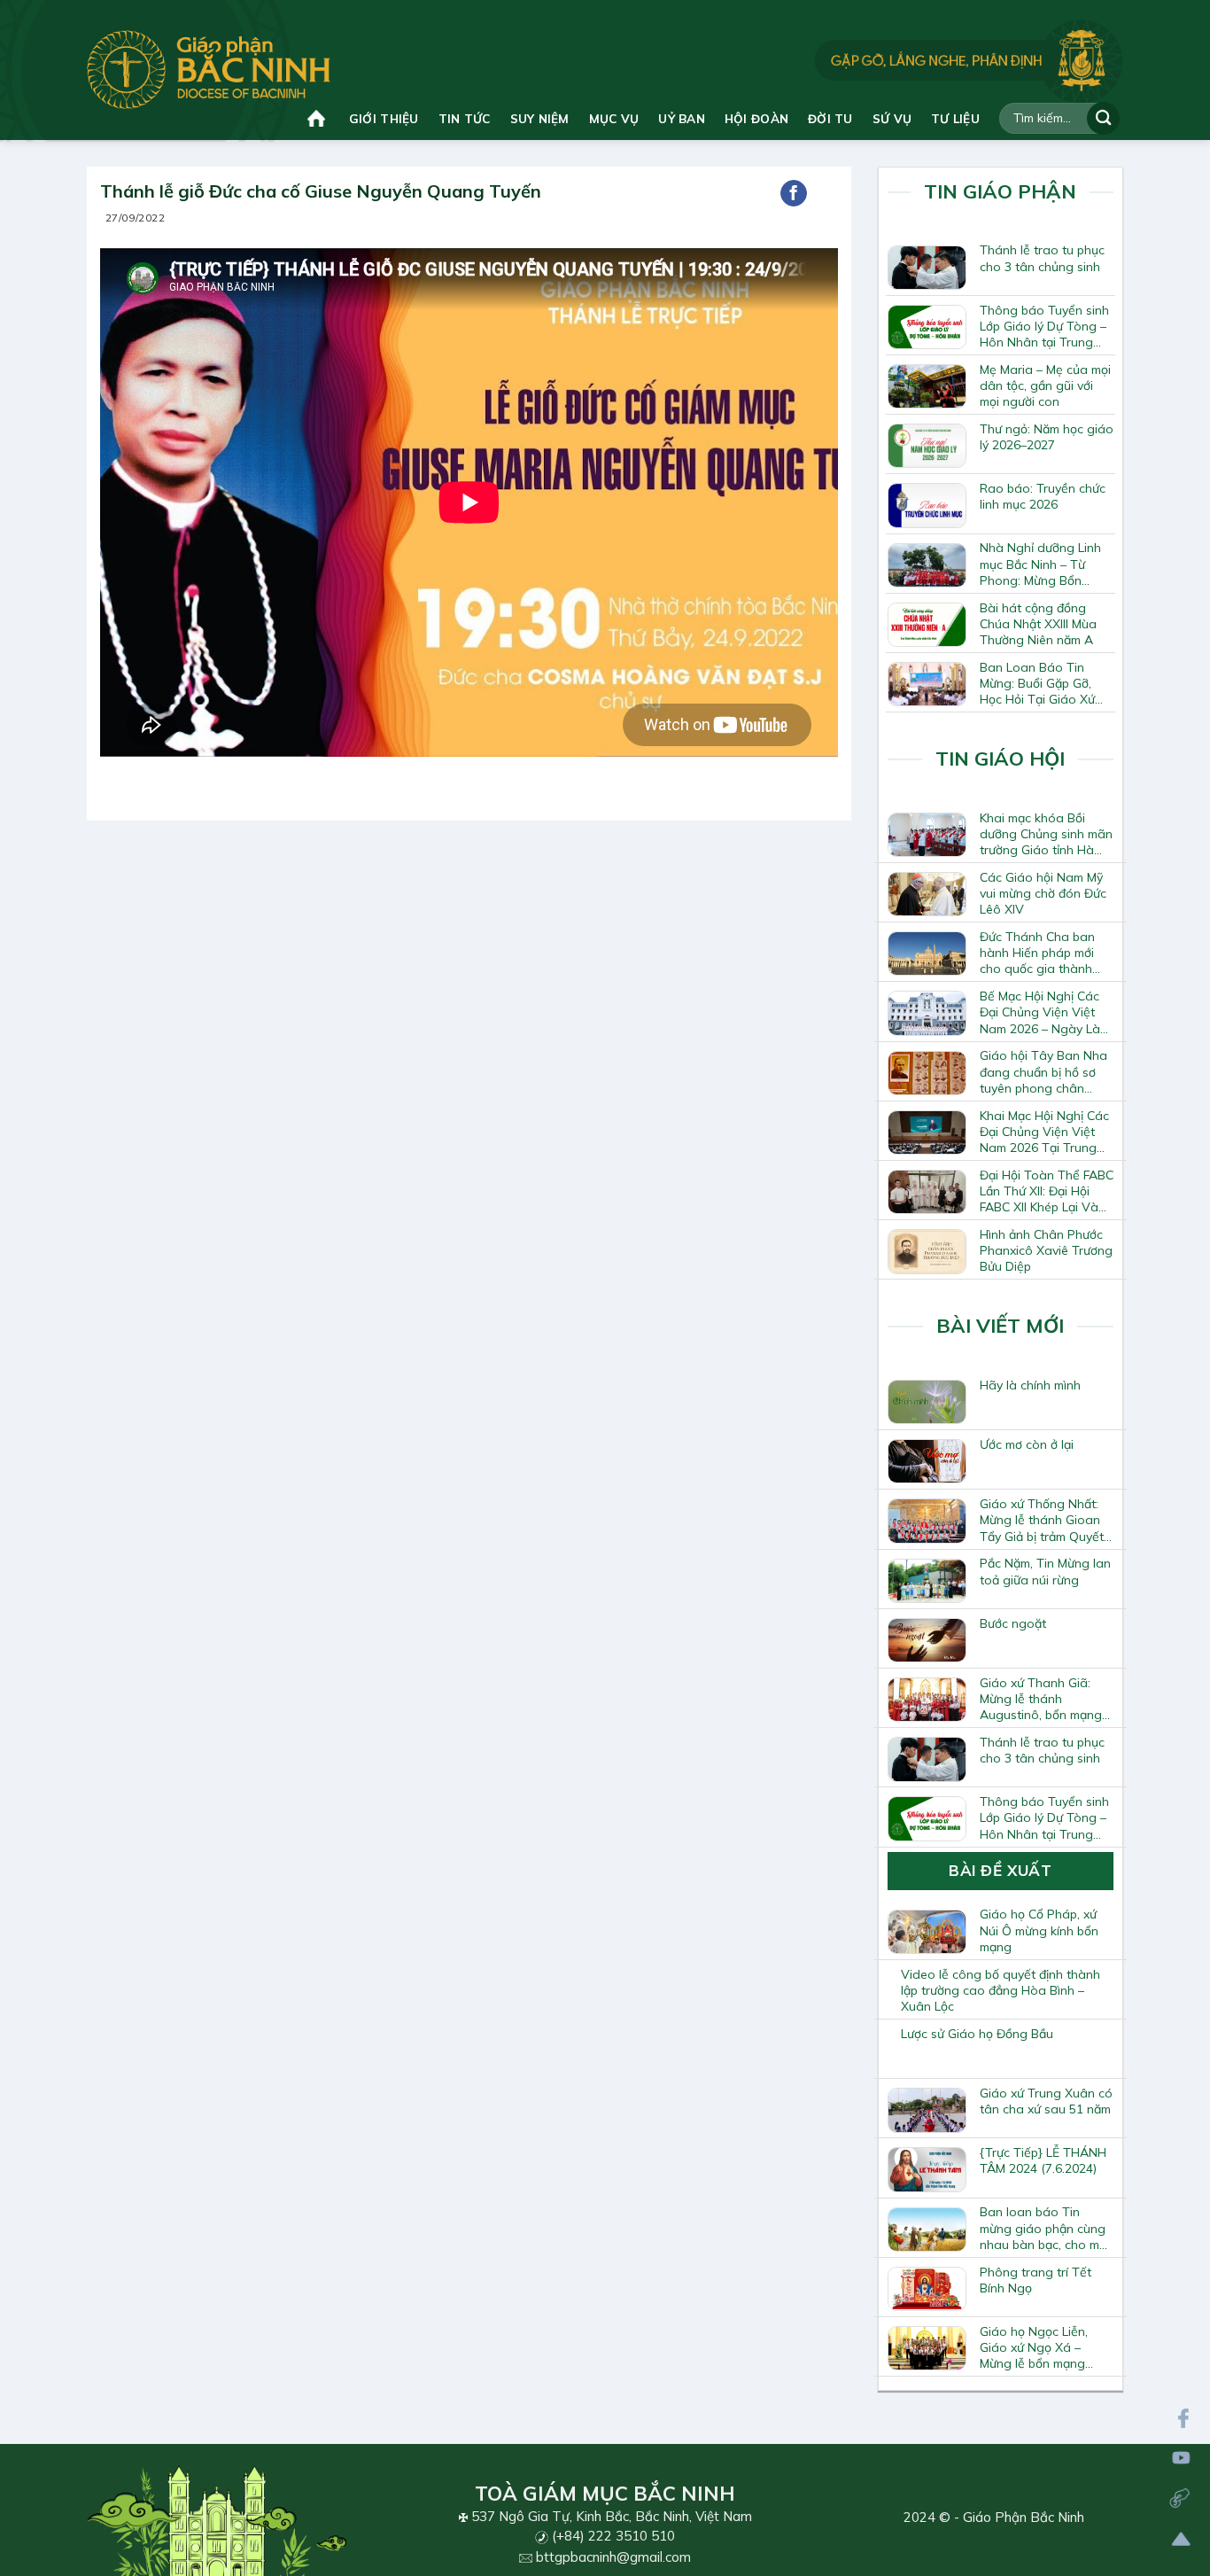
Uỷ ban (682, 118)
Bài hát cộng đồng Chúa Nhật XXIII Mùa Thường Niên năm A (1038, 624)
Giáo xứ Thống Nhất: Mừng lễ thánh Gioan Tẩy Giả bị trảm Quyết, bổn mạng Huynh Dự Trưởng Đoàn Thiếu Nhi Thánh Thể (1047, 1520)
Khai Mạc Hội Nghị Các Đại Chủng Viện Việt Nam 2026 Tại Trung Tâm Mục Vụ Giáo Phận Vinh (1044, 1132)
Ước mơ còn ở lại (1027, 1444)
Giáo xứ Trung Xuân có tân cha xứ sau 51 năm (1046, 2101)
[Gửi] (1103, 118)
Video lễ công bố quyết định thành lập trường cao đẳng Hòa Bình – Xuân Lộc (1001, 1990)
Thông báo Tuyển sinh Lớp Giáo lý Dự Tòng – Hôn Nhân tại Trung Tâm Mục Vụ (1044, 326)
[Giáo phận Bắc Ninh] (209, 70)
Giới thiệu (384, 118)
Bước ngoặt (1013, 1623)
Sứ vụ (892, 118)
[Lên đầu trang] (1181, 2539)
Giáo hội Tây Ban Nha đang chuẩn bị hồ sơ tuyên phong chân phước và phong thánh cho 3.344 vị (1045, 1071)
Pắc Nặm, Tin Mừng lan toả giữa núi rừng (1045, 1571)
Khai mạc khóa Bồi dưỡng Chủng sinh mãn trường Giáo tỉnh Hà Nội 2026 (1046, 834)
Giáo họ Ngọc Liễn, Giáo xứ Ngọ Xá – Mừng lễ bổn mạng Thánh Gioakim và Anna (1034, 2347)
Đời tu (830, 118)
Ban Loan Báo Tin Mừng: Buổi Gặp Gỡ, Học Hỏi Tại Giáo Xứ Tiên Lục (1037, 683)
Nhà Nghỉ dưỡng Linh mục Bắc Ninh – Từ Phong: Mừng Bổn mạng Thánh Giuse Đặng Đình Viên (1040, 564)
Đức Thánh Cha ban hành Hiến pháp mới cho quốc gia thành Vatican (1037, 953)
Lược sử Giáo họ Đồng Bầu (977, 2034)
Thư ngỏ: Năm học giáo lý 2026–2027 (1047, 437)
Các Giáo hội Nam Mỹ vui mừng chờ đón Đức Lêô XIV (1043, 893)
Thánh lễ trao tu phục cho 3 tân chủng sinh (1042, 258)
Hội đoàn (756, 118)
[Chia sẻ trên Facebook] (794, 193)
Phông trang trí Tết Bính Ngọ (1035, 2280)
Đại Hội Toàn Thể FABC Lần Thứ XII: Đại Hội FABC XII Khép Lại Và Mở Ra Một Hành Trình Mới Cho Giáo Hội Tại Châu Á (1047, 1191)
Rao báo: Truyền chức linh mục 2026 (1043, 496)
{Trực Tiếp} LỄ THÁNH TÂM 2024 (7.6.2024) (1043, 2160)
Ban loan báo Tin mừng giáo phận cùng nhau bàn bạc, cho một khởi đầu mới (1045, 2228)
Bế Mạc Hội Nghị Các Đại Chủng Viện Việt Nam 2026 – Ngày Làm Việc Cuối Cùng (1045, 1012)
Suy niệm (540, 118)
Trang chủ (318, 118)
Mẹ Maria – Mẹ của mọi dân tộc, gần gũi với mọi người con (1045, 385)
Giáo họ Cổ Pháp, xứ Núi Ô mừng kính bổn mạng (1039, 1930)
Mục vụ (614, 118)
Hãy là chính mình (1030, 1385)
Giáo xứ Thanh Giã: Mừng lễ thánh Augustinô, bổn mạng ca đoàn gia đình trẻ (1041, 1699)
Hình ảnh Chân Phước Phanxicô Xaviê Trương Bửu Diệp (1046, 1250)
